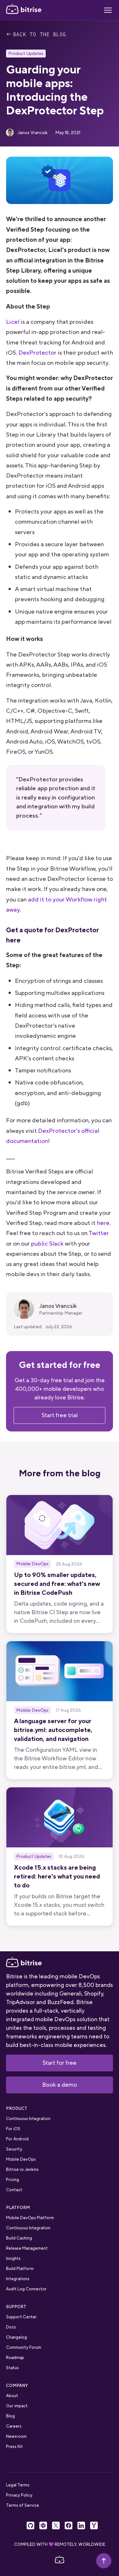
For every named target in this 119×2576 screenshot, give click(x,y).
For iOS (13, 2129)
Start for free (60, 2063)
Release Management (27, 2248)
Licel (13, 322)
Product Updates (26, 53)
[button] (108, 10)
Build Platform (20, 2269)
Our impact (17, 2406)
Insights (13, 2258)
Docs (11, 2327)
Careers (14, 2426)
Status (12, 2368)
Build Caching (19, 2238)
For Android (17, 2139)
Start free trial (60, 1415)
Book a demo (60, 2085)
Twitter (99, 1233)
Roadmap (15, 2358)
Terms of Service (23, 2505)
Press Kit (14, 2447)
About (12, 2396)
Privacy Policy (19, 2495)
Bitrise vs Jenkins (22, 2169)
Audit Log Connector (26, 2289)
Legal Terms (18, 2485)
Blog (10, 2416)
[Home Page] (24, 10)
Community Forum (24, 2347)
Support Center (21, 2317)
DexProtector (37, 353)
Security (14, 2149)
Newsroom (16, 2436)
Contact (14, 2190)
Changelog (17, 2337)
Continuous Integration (28, 2119)
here (103, 1223)
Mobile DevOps (21, 2159)
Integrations (18, 2279)
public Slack (47, 1244)
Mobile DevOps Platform (30, 2218)
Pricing (13, 2180)
